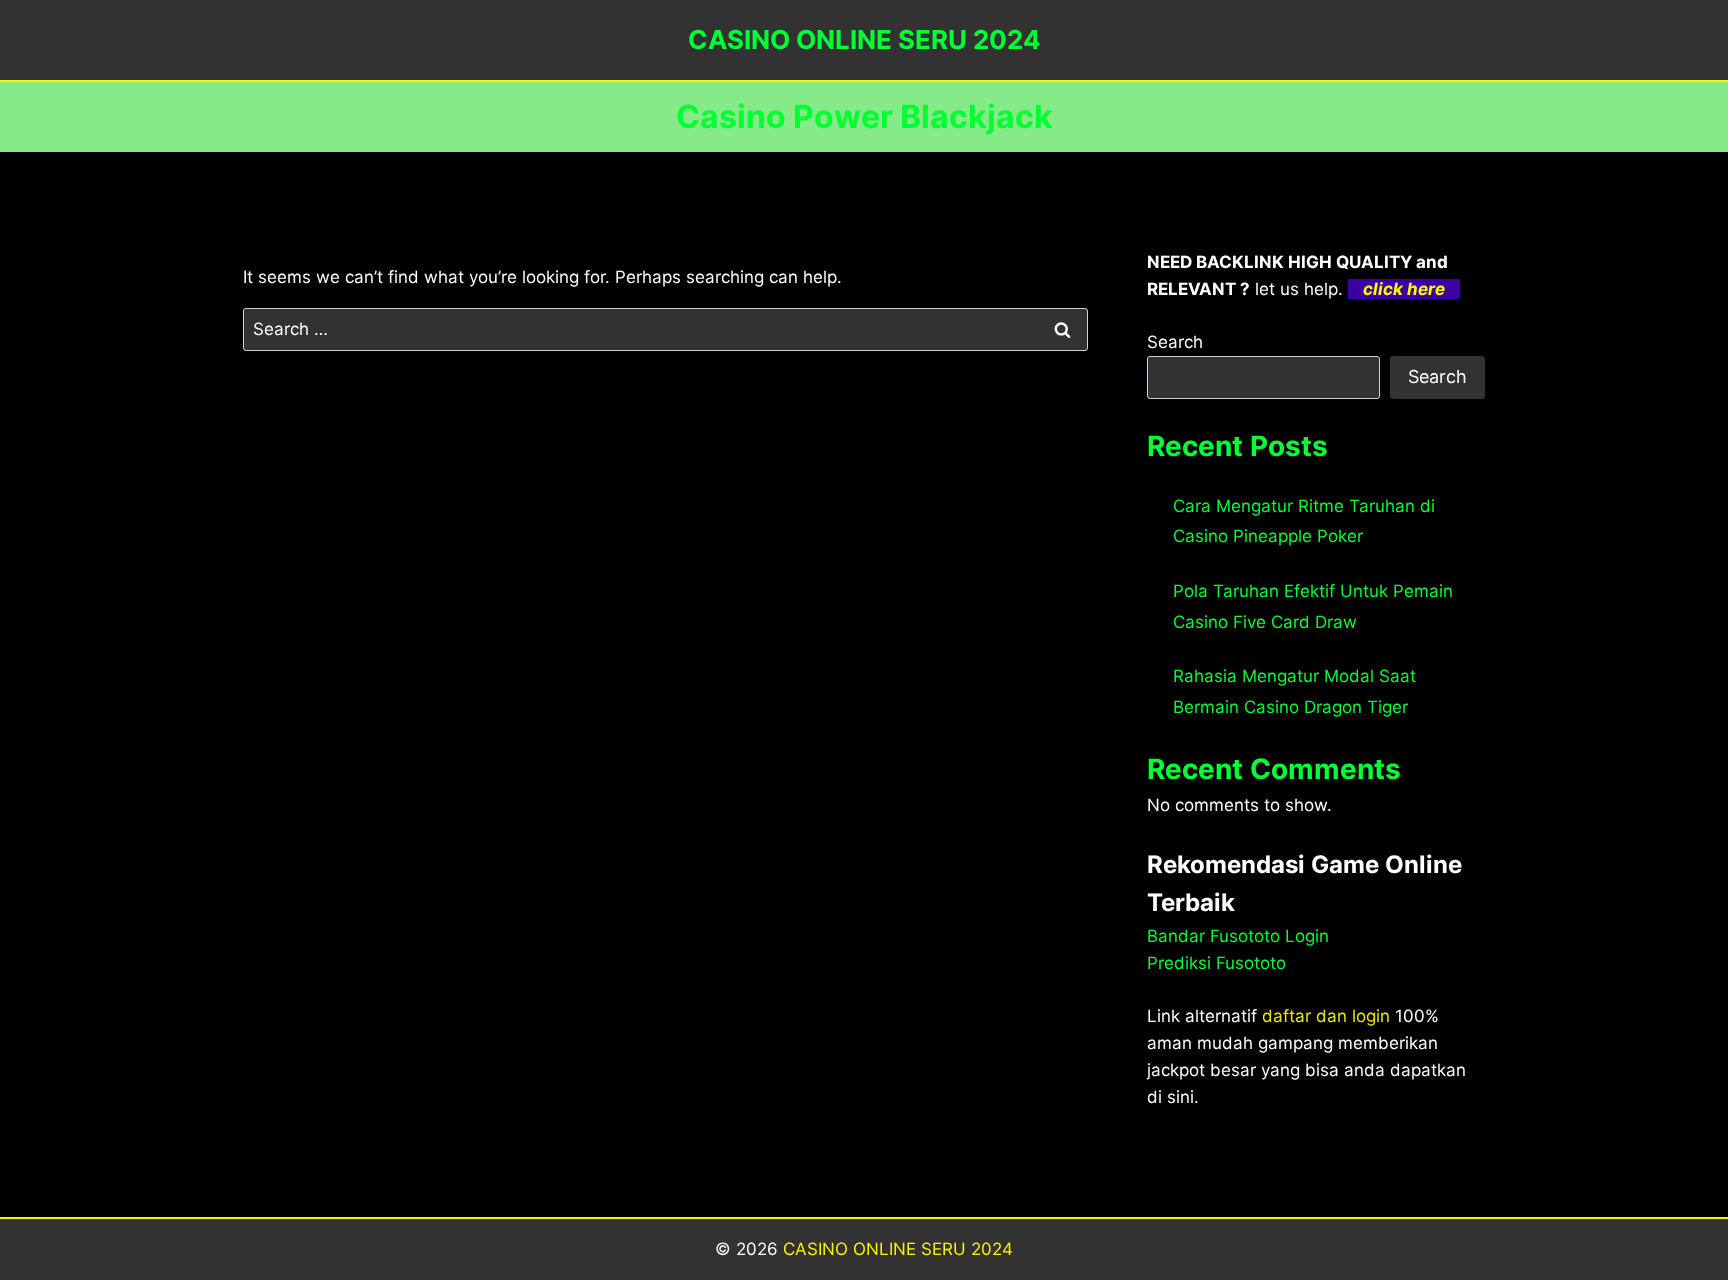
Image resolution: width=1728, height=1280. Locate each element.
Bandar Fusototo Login (1238, 936)
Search (1175, 342)
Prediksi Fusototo (1216, 963)
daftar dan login (1326, 1016)
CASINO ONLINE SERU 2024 (898, 1249)
